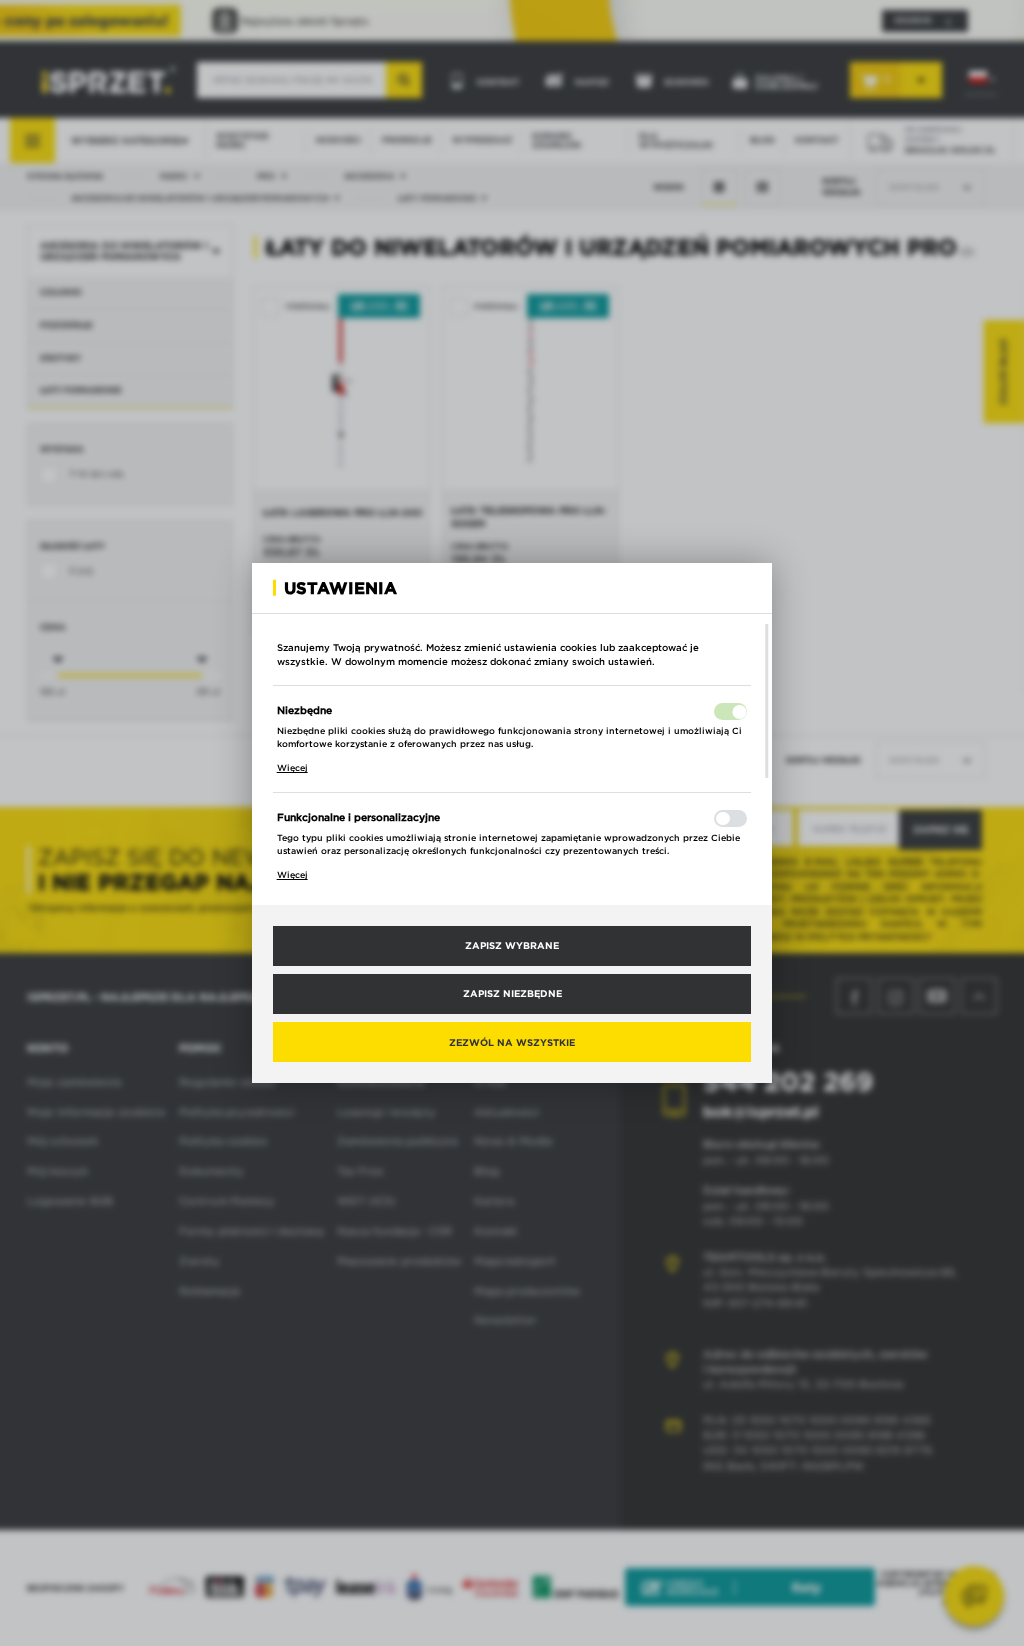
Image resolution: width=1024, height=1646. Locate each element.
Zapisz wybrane (512, 945)
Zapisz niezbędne (512, 993)
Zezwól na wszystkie (512, 1042)
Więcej (292, 768)
